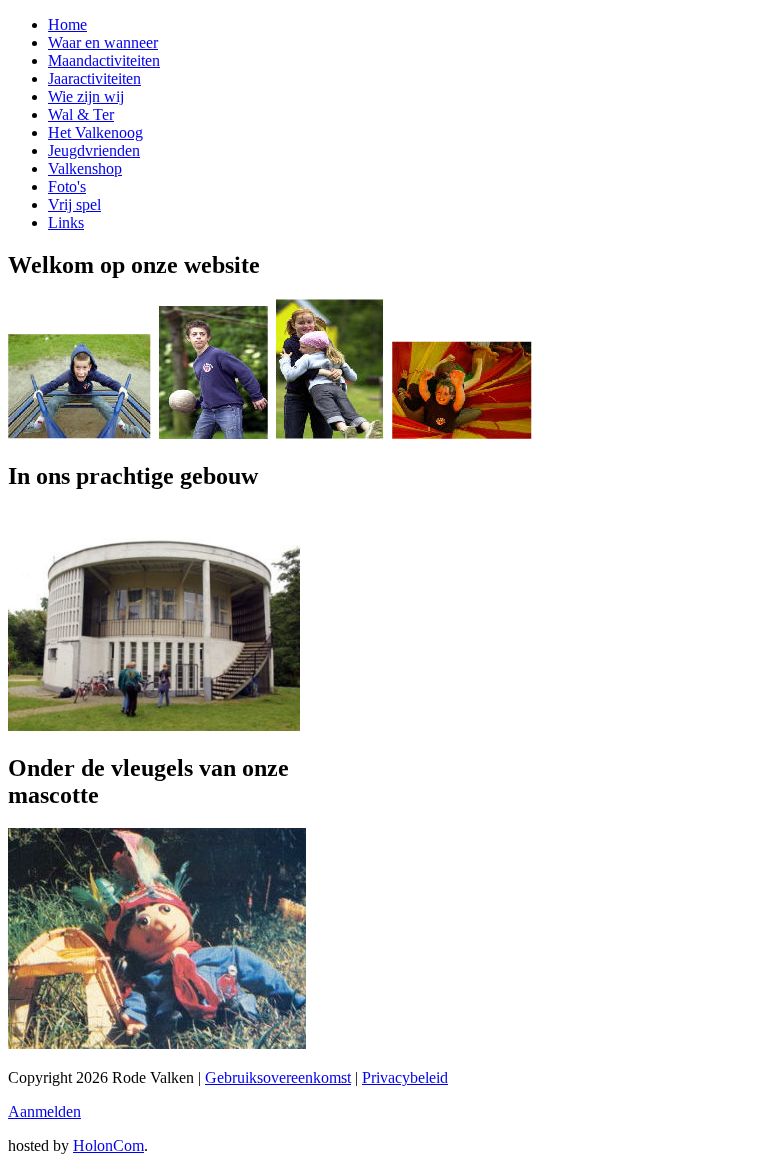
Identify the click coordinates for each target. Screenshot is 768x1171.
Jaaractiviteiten (94, 78)
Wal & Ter (81, 114)
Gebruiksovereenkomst (278, 1077)
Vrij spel (74, 204)
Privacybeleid (405, 1077)
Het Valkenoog (95, 132)
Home (67, 24)
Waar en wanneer (103, 42)
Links (66, 222)
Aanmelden (44, 1111)
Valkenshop (85, 168)
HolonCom (108, 1145)
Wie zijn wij (86, 96)
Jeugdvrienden (94, 150)
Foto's (67, 186)
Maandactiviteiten (104, 60)
